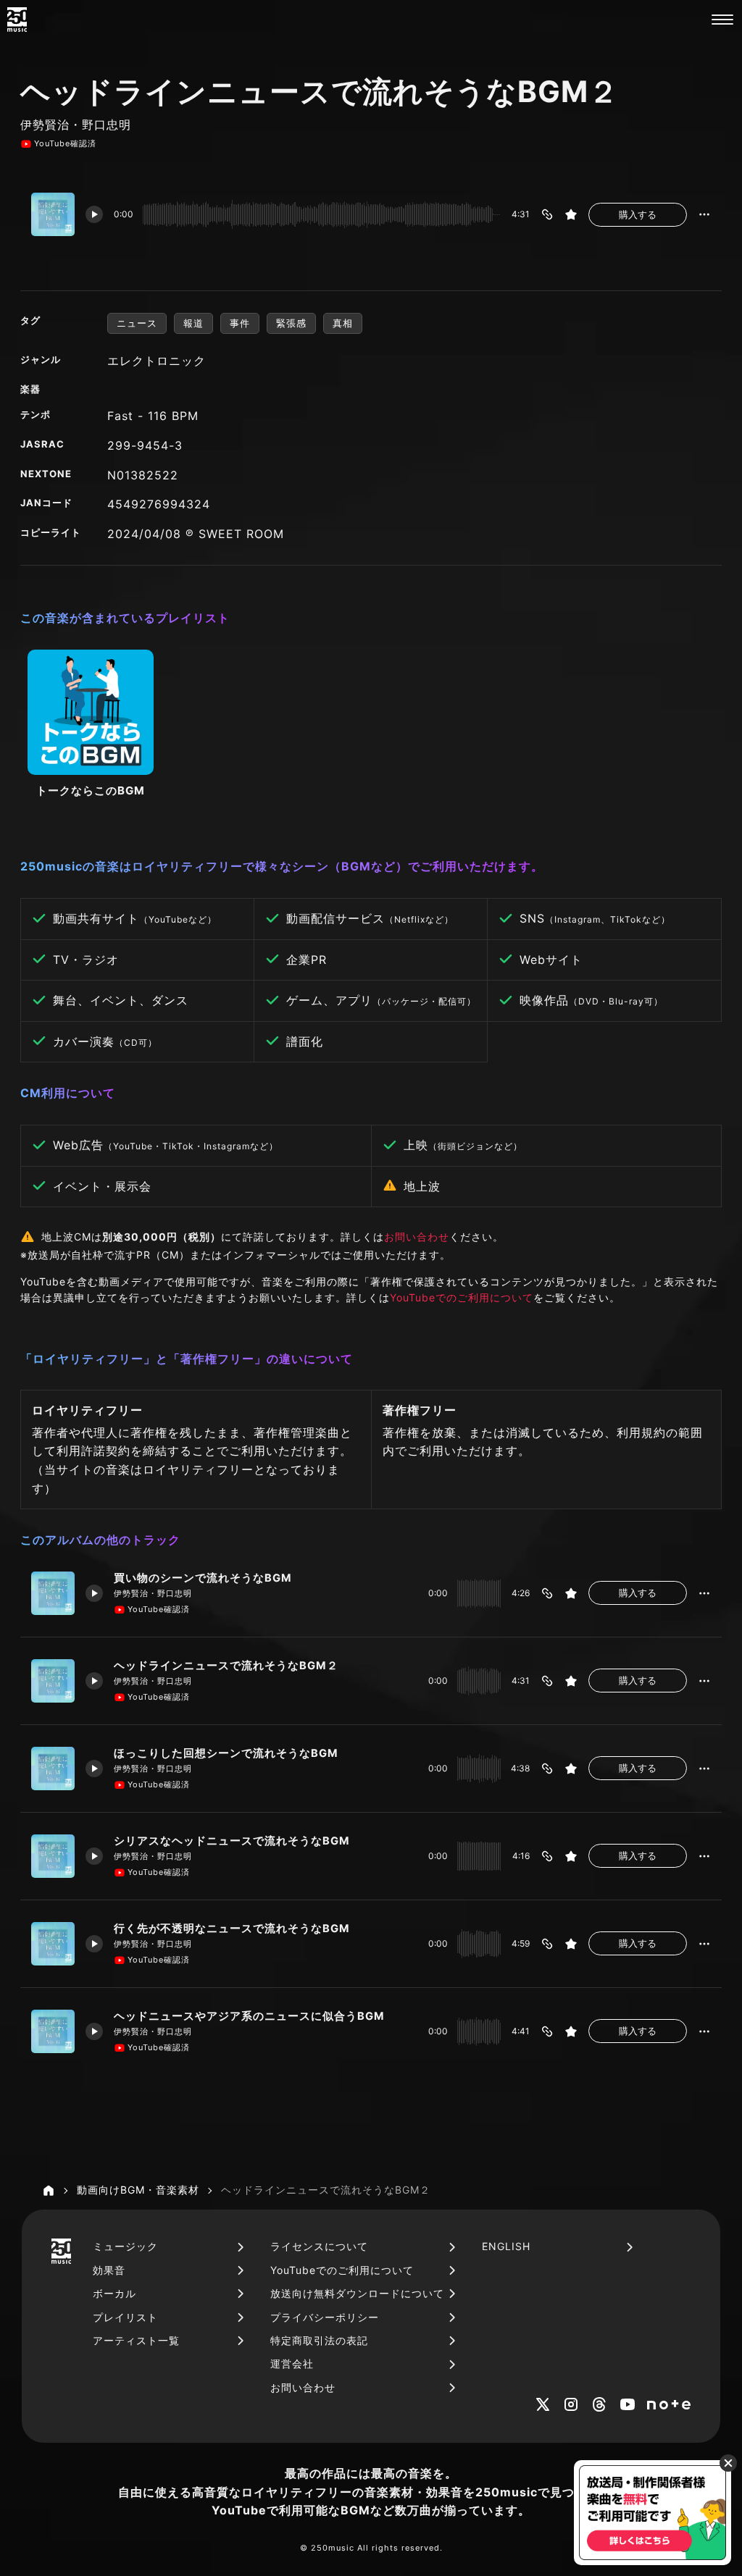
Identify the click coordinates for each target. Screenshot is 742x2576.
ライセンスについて (319, 2246)
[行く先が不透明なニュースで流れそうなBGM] (53, 1944)
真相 (343, 323)
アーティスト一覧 (136, 2340)
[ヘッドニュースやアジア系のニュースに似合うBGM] (53, 2031)
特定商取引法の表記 (319, 2340)
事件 (240, 323)
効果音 (109, 2270)
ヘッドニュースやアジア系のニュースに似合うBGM (249, 2016)
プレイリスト (125, 2317)
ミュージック (125, 2246)
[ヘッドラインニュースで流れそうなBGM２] (53, 1681)
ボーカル (114, 2293)
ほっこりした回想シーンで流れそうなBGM (226, 1753)
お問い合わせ (417, 1237)
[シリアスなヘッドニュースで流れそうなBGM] (53, 1856)
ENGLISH (506, 2246)
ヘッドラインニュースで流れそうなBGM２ (226, 1666)
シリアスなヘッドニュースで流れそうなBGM (232, 1841)
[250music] (17, 20)
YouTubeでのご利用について (462, 1297)
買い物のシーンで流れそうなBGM (203, 1578)
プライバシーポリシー (325, 2317)
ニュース (137, 323)
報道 (193, 323)
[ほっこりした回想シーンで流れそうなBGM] (53, 1769)
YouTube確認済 (65, 143)
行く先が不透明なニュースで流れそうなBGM (232, 1929)
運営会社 (292, 2363)
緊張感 (291, 323)
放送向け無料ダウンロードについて (357, 2293)
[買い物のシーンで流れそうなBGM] (53, 1593)
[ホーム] (49, 2191)
